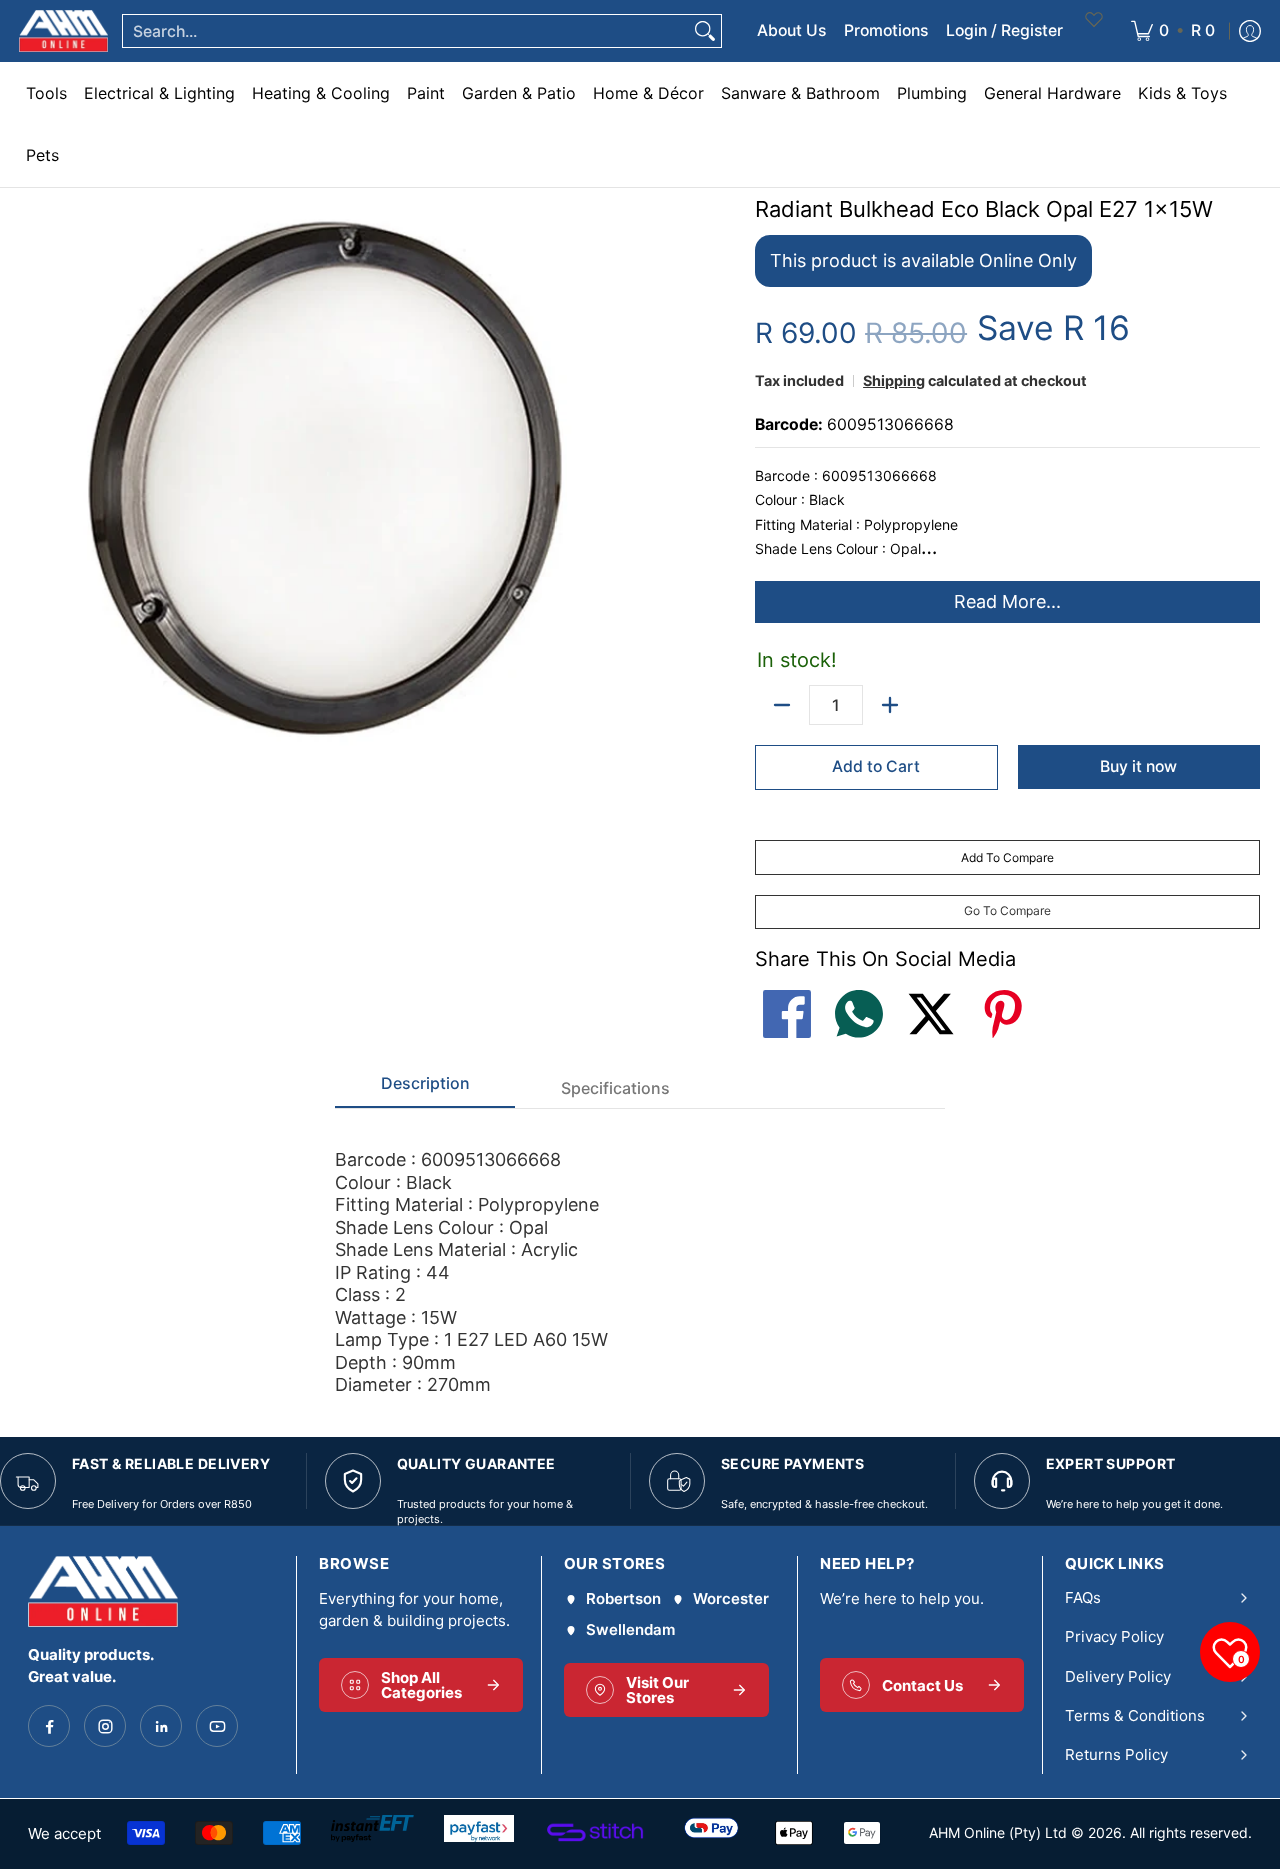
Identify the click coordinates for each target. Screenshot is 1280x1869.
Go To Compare (1007, 910)
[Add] (890, 705)
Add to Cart (876, 766)
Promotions (886, 30)
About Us (791, 30)
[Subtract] (782, 705)
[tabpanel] (640, 1252)
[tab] (425, 1089)
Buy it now (1138, 766)
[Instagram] (105, 1726)
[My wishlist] (1094, 31)
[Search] (705, 31)
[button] (787, 999)
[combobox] (406, 31)
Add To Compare (1007, 857)
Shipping (894, 380)
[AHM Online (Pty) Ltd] (63, 31)
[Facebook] (49, 1726)
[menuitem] (1173, 31)
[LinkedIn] (161, 1726)
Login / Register (1004, 30)
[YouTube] (217, 1726)
